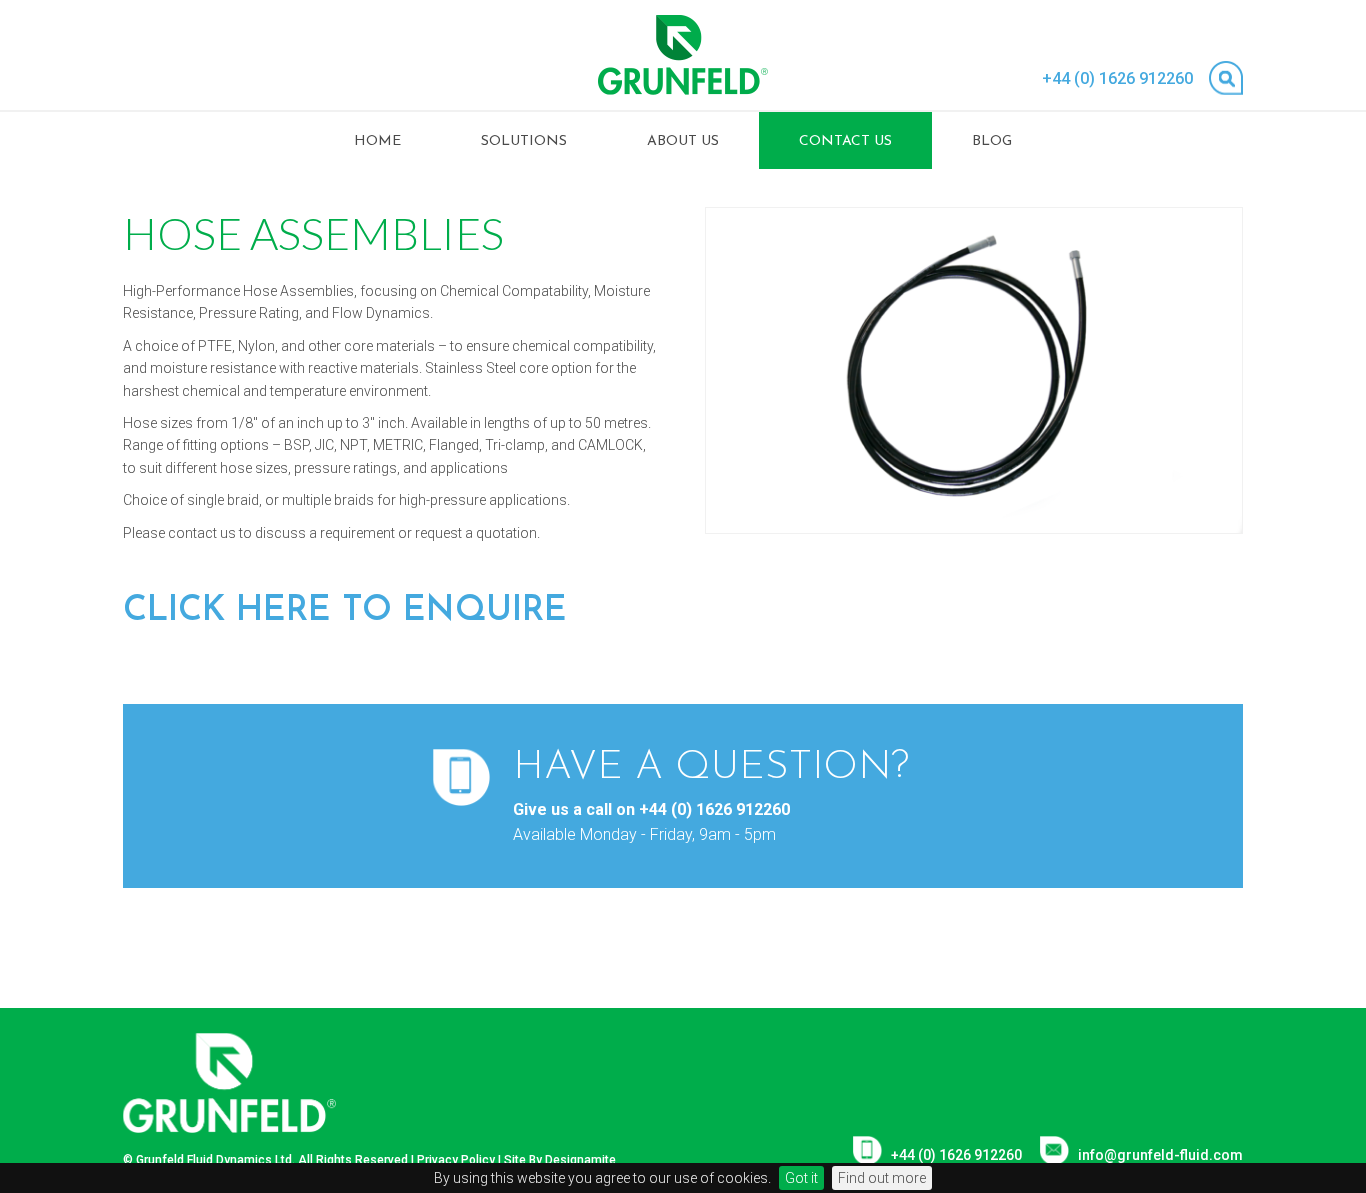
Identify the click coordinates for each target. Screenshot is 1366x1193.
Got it (801, 1178)
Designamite (580, 1160)
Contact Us (845, 141)
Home (377, 141)
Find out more (882, 1178)
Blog (992, 141)
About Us (683, 141)
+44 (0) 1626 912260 (1117, 78)
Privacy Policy (456, 1160)
